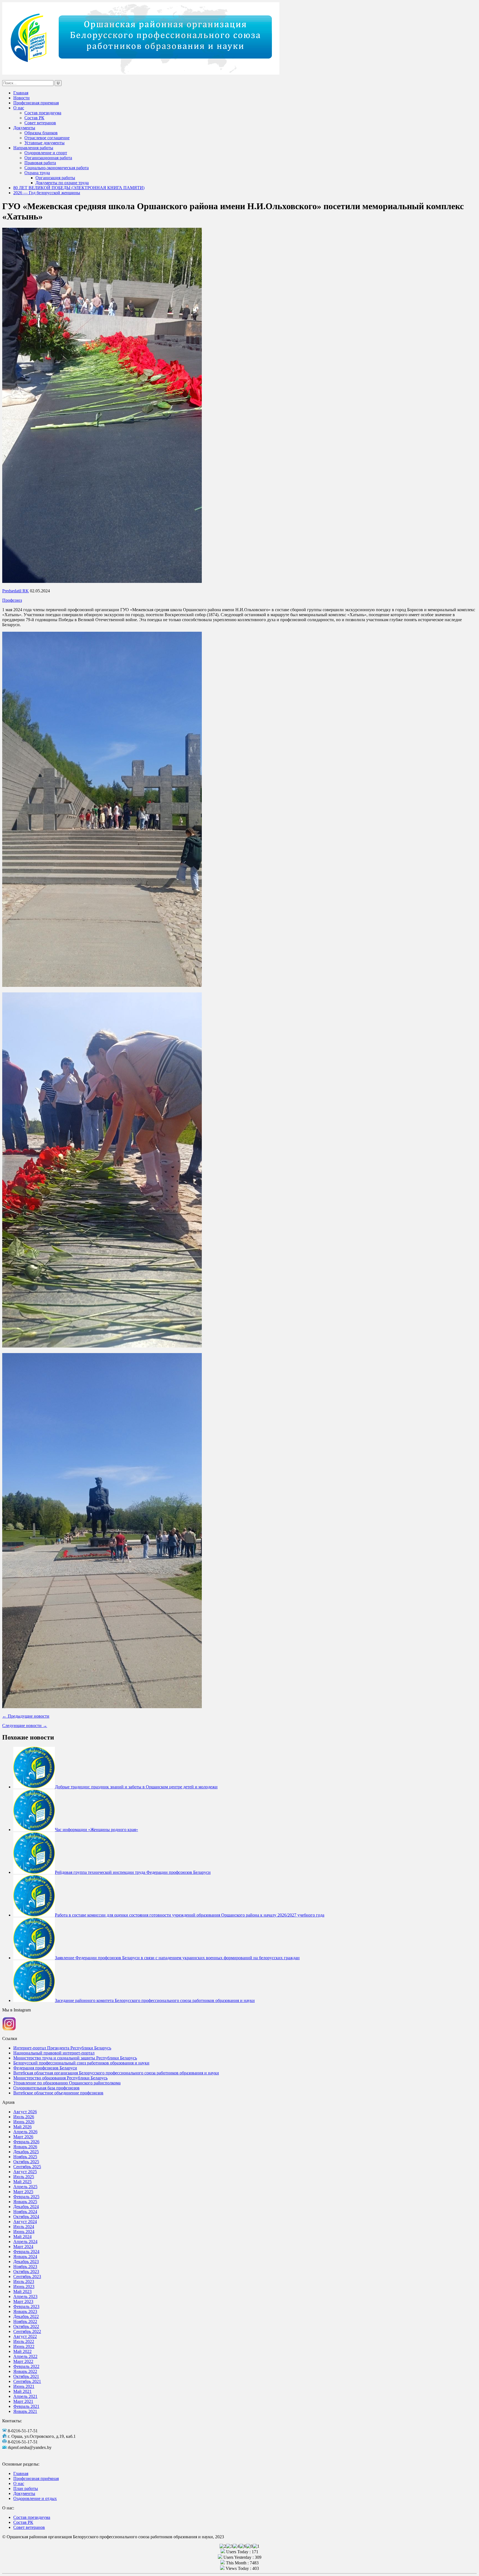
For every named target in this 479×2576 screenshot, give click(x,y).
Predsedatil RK (16, 591)
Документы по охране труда (62, 183)
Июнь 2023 (24, 2286)
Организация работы (55, 178)
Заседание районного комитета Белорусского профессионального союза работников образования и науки (155, 2000)
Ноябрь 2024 (25, 2212)
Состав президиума (43, 113)
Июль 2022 (24, 2341)
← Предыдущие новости (26, 1716)
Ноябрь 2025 (25, 2157)
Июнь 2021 (24, 2386)
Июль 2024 (24, 2227)
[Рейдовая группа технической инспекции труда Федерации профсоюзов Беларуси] (34, 1872)
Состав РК (34, 118)
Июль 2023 (24, 2282)
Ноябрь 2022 (25, 2321)
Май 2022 (22, 2351)
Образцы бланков (41, 133)
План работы (26, 2488)
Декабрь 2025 (26, 2152)
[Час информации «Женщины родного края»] (34, 1830)
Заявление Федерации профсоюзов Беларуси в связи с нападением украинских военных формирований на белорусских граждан (177, 1958)
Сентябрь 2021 (27, 2381)
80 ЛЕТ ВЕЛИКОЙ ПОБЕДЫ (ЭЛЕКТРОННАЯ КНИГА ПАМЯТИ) (79, 188)
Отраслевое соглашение (47, 138)
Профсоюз (12, 600)
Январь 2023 (25, 2311)
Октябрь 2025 (26, 2162)
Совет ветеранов (40, 123)
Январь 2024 (25, 2257)
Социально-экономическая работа (57, 168)
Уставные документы (44, 143)
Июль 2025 (24, 2177)
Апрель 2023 (25, 2296)
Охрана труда (37, 173)
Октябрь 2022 (26, 2326)
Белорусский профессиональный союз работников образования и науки (81, 2063)
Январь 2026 (25, 2147)
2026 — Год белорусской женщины (47, 193)
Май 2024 (22, 2237)
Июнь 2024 (24, 2232)
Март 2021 (23, 2401)
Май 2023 (22, 2291)
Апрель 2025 (25, 2187)
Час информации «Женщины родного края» (96, 1830)
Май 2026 (22, 2127)
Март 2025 (23, 2192)
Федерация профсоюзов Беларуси (45, 2068)
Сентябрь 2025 (27, 2167)
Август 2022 (25, 2336)
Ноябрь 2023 (25, 2267)
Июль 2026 (24, 2117)
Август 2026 (25, 2112)
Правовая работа (40, 163)
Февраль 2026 (26, 2142)
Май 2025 (22, 2182)
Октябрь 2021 (26, 2376)
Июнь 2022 (24, 2346)
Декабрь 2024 (26, 2207)
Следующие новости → (25, 1726)
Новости (21, 98)
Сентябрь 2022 (27, 2331)
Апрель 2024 (25, 2242)
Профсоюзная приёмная (36, 2478)
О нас (19, 108)
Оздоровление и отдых (35, 2498)
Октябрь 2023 (26, 2272)
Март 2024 (23, 2247)
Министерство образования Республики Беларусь (60, 2078)
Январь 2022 (25, 2371)
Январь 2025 (25, 2202)
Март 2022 (23, 2361)
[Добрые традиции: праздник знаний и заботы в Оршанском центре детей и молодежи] (34, 1787)
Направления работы (33, 148)
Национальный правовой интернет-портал (54, 2053)
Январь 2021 (25, 2411)
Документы (24, 128)
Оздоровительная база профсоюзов (46, 2088)
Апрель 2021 (25, 2396)
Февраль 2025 (26, 2197)
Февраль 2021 (26, 2406)
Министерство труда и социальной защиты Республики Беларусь (75, 2058)
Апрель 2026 (25, 2132)
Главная (21, 93)
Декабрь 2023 (26, 2262)
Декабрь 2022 (26, 2316)
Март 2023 (23, 2301)
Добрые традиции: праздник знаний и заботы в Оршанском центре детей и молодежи (136, 1787)
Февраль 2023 (26, 2306)
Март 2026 (23, 2137)
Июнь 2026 (24, 2122)
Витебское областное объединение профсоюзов (58, 2093)
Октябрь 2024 (26, 2217)
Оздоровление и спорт (46, 153)
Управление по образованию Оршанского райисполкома (67, 2083)
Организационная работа (48, 158)
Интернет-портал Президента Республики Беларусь (62, 2048)
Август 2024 (25, 2222)
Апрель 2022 (25, 2356)
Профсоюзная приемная (36, 103)
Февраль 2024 (26, 2252)
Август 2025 (25, 2172)
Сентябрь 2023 (27, 2277)
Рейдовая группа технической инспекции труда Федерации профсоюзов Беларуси (133, 1872)
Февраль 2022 (26, 2366)
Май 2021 (22, 2391)
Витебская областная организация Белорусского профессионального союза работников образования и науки (116, 2073)
